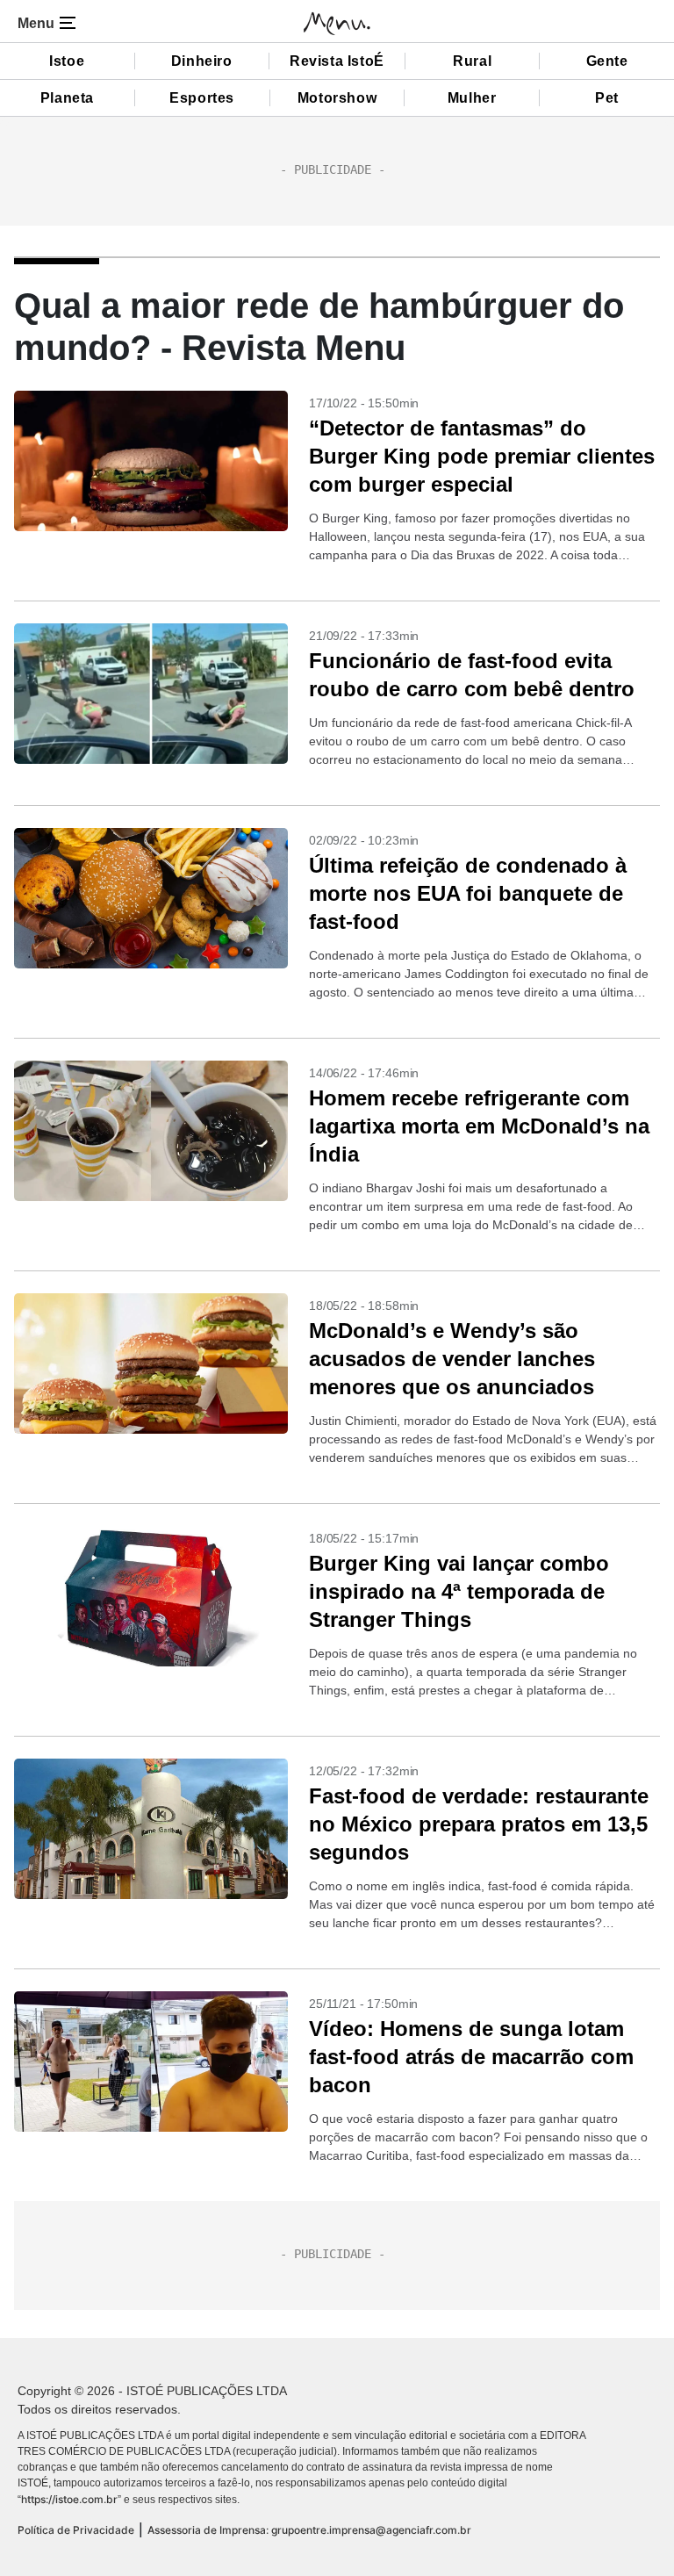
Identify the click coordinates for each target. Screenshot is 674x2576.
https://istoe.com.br (69, 2499)
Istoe (67, 61)
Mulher (472, 98)
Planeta (67, 98)
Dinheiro (202, 61)
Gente (607, 61)
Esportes (202, 98)
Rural (472, 61)
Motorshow (337, 98)
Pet (607, 98)
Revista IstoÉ (337, 61)
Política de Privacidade (76, 2530)
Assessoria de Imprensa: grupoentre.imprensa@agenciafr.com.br (309, 2530)
